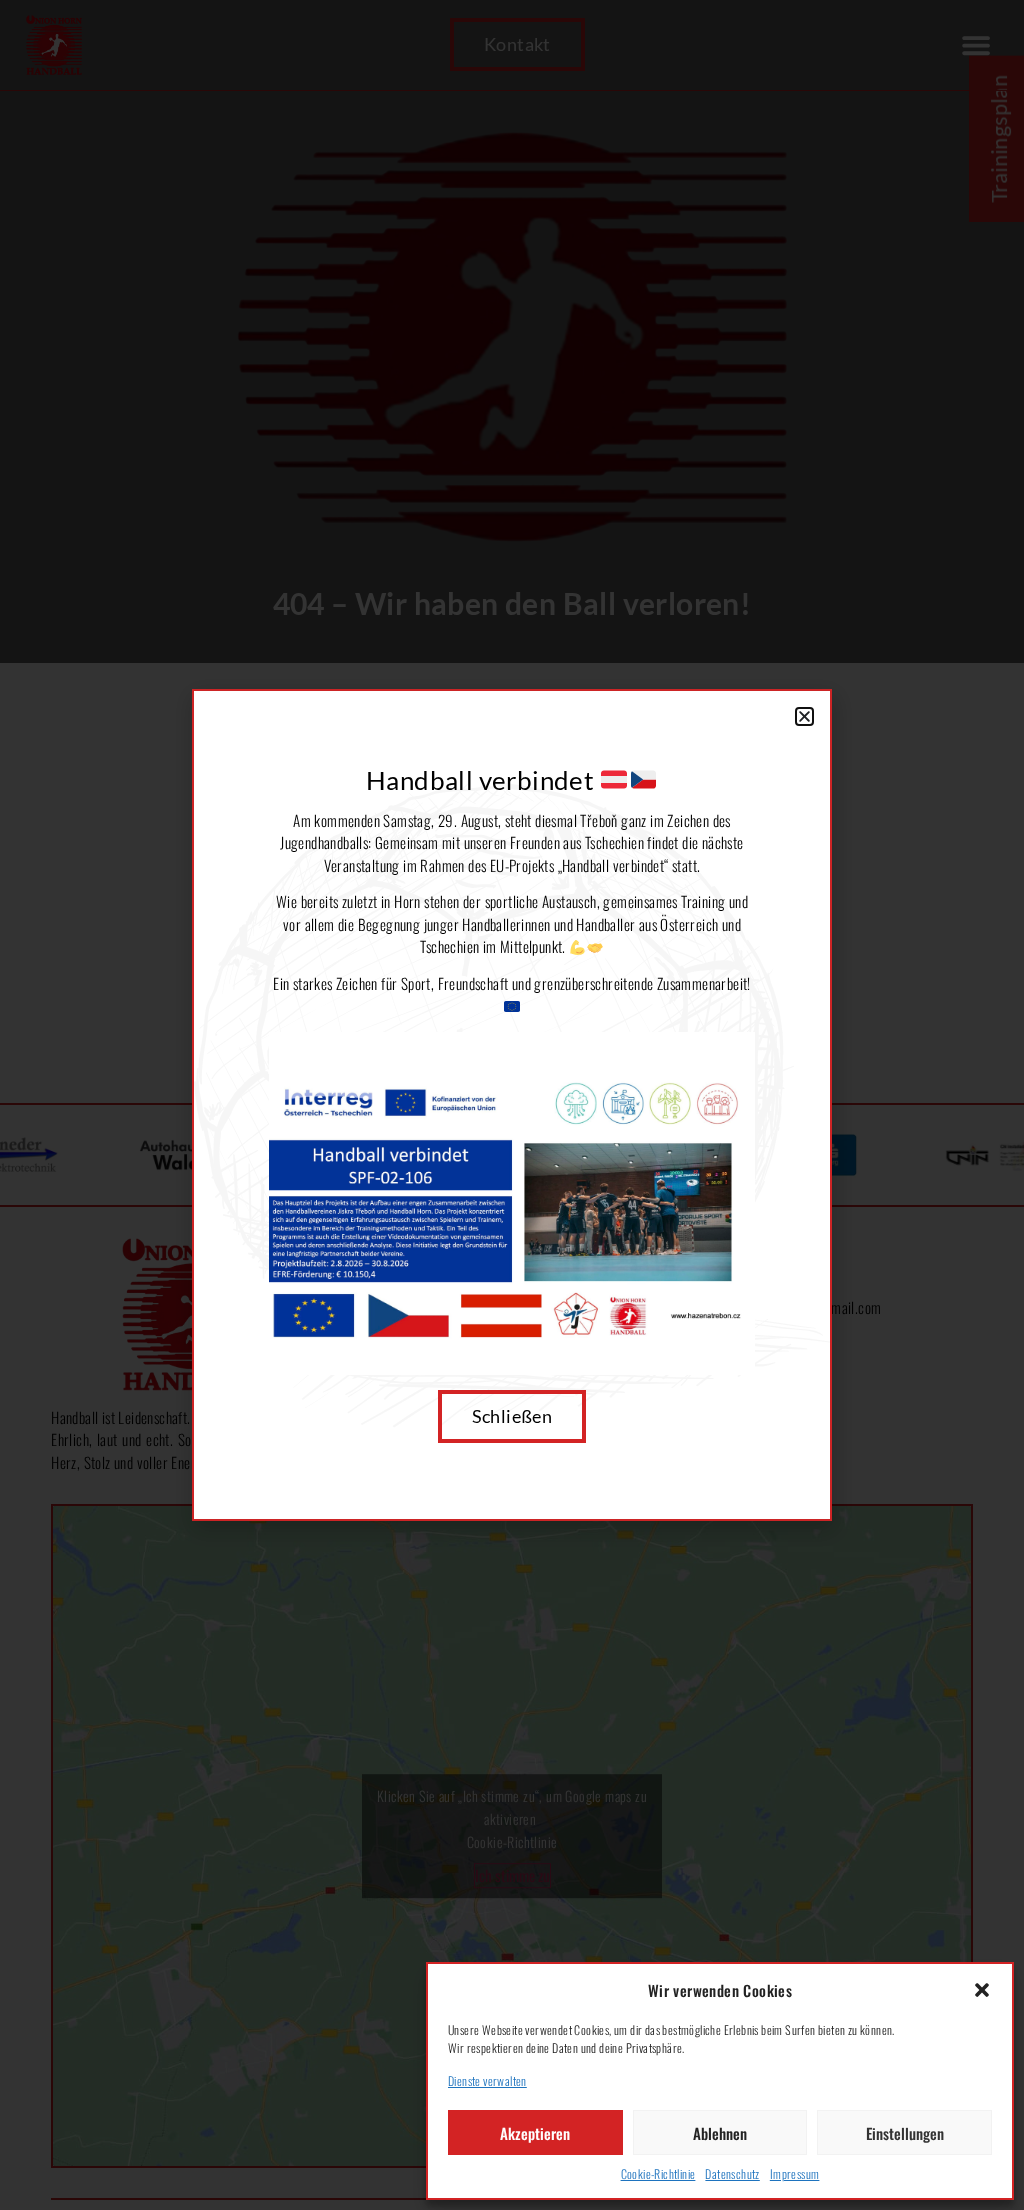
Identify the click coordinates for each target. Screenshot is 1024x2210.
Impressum (795, 2173)
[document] (512, 1105)
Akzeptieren (535, 2133)
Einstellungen (905, 2133)
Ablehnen (720, 2133)
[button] (982, 1990)
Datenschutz (732, 2173)
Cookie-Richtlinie (658, 2173)
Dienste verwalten (487, 2080)
